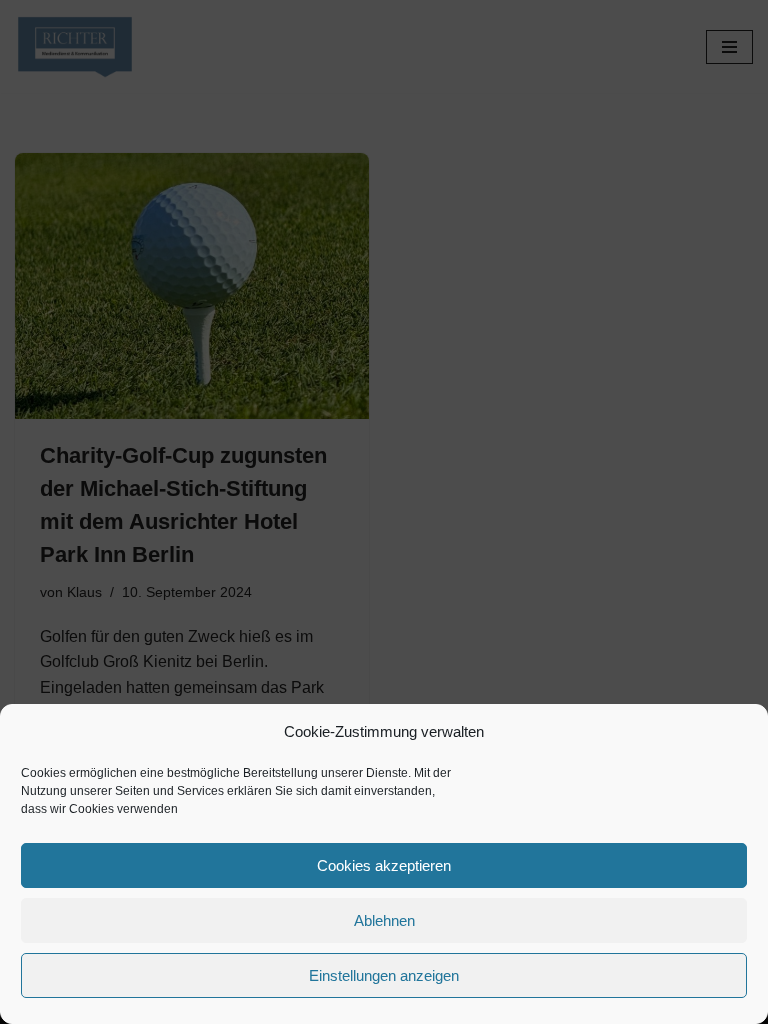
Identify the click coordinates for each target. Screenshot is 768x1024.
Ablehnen (384, 920)
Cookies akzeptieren (384, 865)
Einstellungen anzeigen (384, 975)
